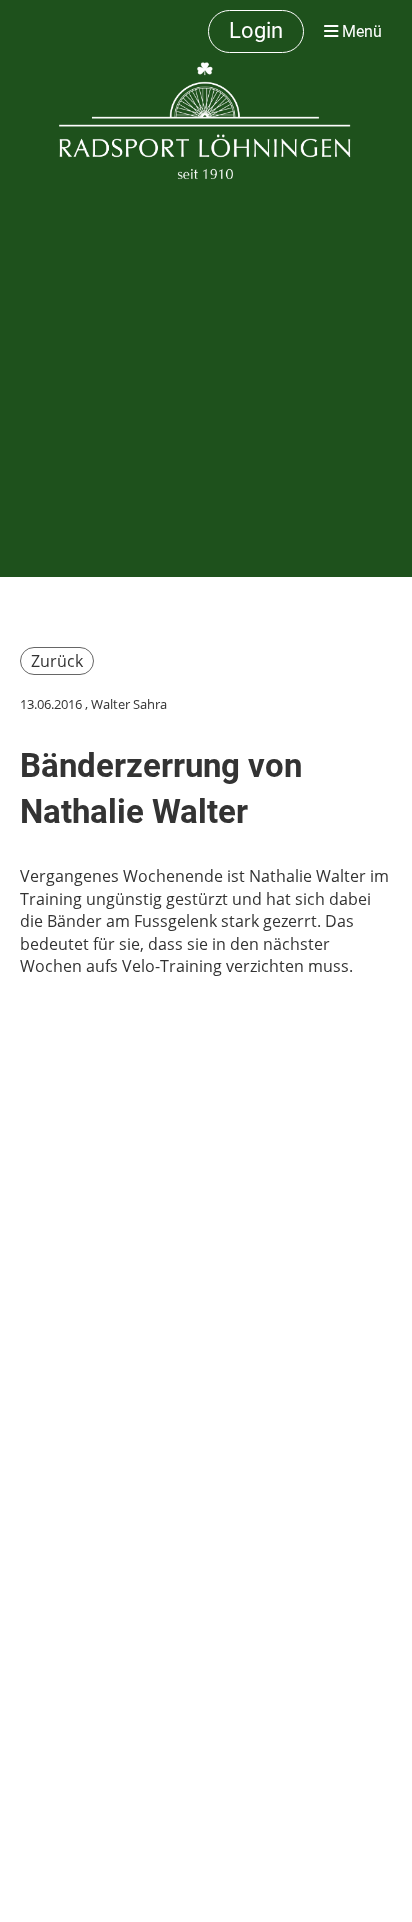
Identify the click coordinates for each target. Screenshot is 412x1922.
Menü (360, 31)
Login (256, 30)
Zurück (57, 661)
